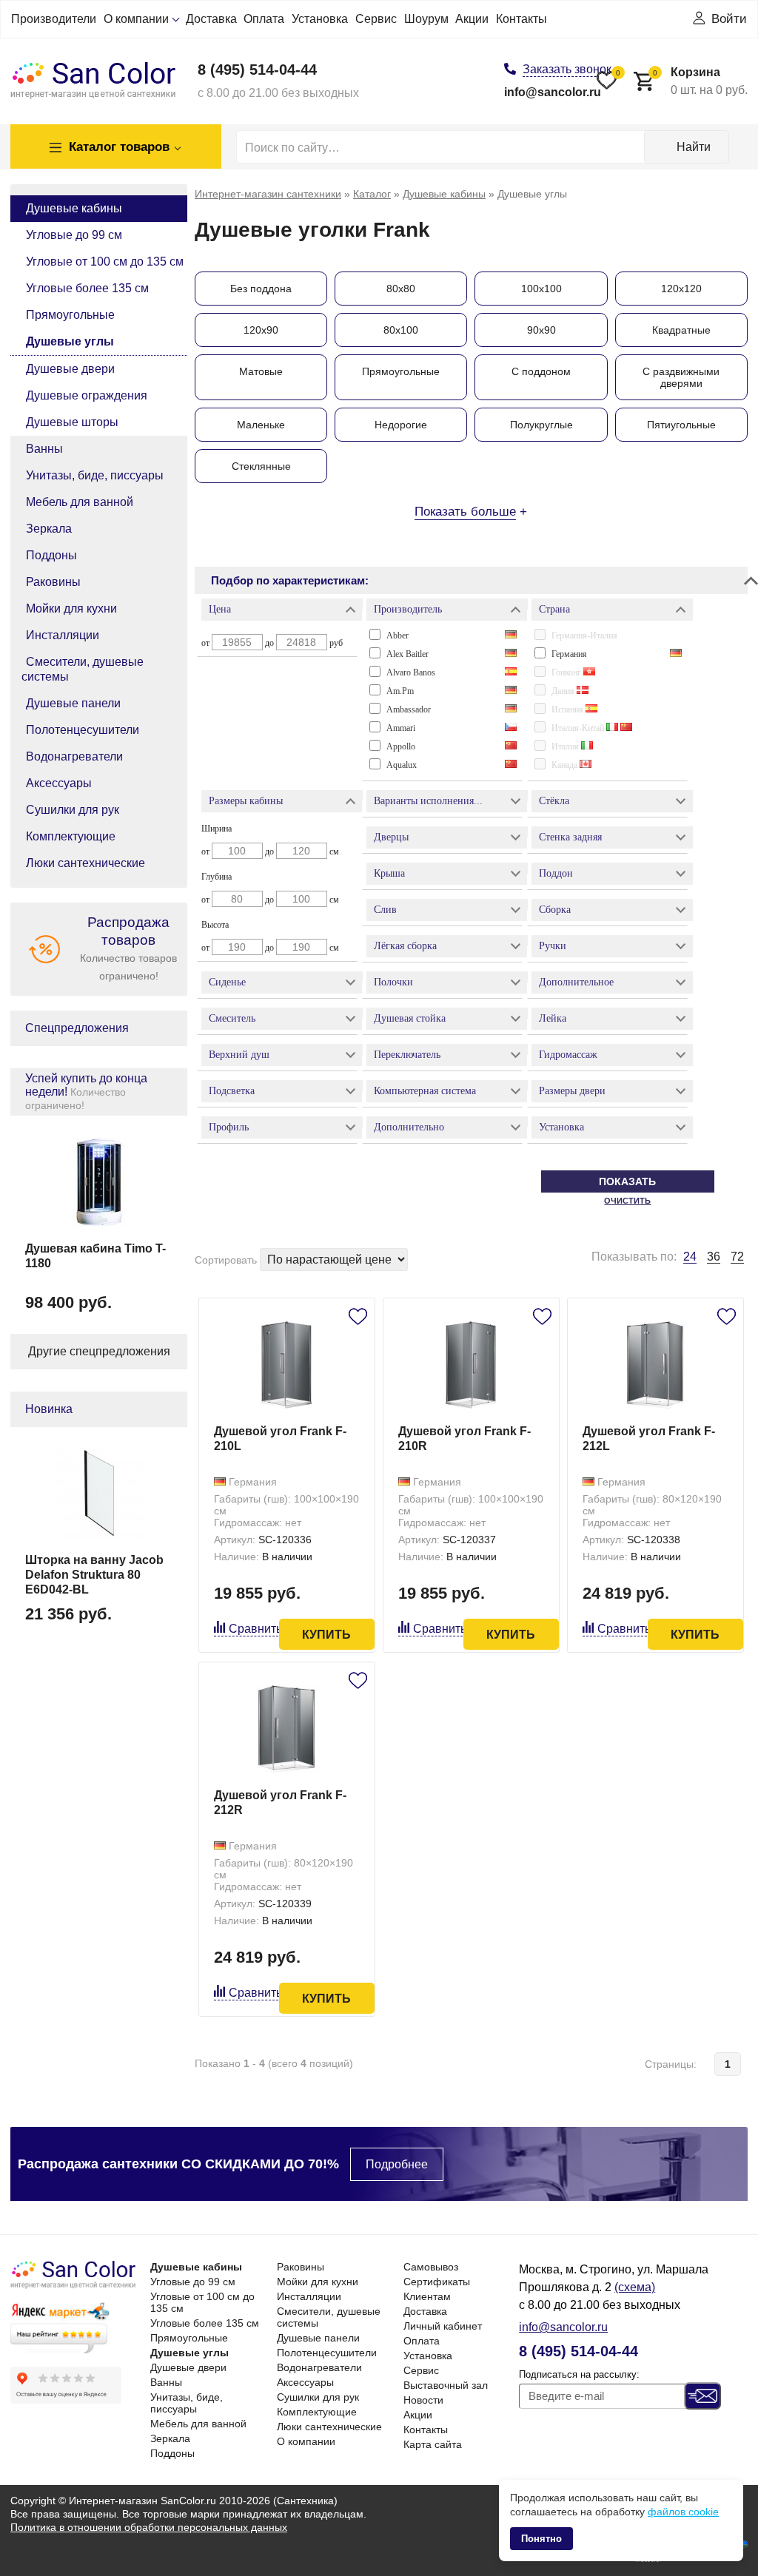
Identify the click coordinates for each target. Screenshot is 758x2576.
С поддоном (541, 371)
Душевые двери (70, 369)
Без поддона (261, 289)
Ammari (401, 728)
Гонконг (567, 672)
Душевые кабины (74, 208)
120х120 (681, 289)
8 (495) (257, 70)
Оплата (264, 19)
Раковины (53, 582)
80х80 (401, 289)
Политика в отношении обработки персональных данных (149, 2527)
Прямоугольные (70, 315)
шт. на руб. (700, 81)
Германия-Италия (584, 635)
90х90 (541, 330)
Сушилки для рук (73, 810)
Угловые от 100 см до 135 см (105, 262)
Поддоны (51, 555)
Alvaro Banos (411, 672)
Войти (729, 19)
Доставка (211, 19)
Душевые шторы (72, 422)
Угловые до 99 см (74, 235)
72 (737, 1257)
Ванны (44, 449)
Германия (569, 654)
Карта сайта (433, 2444)
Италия (566, 746)
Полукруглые (541, 425)
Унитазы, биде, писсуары (95, 475)
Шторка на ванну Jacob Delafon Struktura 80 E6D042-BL (94, 1575)
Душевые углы (70, 341)
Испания (568, 709)
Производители (54, 19)
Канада (566, 765)
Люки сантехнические (85, 863)
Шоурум (426, 19)
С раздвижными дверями (681, 377)
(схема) (635, 2287)
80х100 (401, 330)
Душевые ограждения (87, 395)
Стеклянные (261, 466)
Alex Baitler (407, 654)
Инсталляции (63, 635)
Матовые (261, 371)
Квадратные (681, 330)
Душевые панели (73, 703)
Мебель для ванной (80, 502)
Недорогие (401, 425)
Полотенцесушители (83, 730)
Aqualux (402, 765)
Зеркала (49, 529)
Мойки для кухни (71, 608)
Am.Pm (400, 691)
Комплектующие (71, 836)
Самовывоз (431, 2267)
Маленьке (261, 425)
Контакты (521, 19)
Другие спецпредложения (99, 1351)
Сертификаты (437, 2282)
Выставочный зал (446, 2385)
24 (690, 1257)
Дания (564, 691)
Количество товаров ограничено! (128, 948)
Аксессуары (59, 783)
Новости (423, 2400)
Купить (326, 1635)
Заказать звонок (567, 69)
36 (714, 1257)
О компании (136, 19)
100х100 (541, 289)
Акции (472, 19)
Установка (320, 19)
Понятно (541, 2539)
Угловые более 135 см (87, 288)
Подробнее (397, 2164)
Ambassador (409, 709)
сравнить (255, 1629)
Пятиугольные (681, 425)
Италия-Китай (579, 728)
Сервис (376, 19)
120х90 (261, 330)
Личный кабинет (443, 2326)
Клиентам (427, 2296)
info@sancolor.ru (553, 92)
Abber (398, 635)
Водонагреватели (74, 756)
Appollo (401, 746)
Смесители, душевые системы (83, 669)
